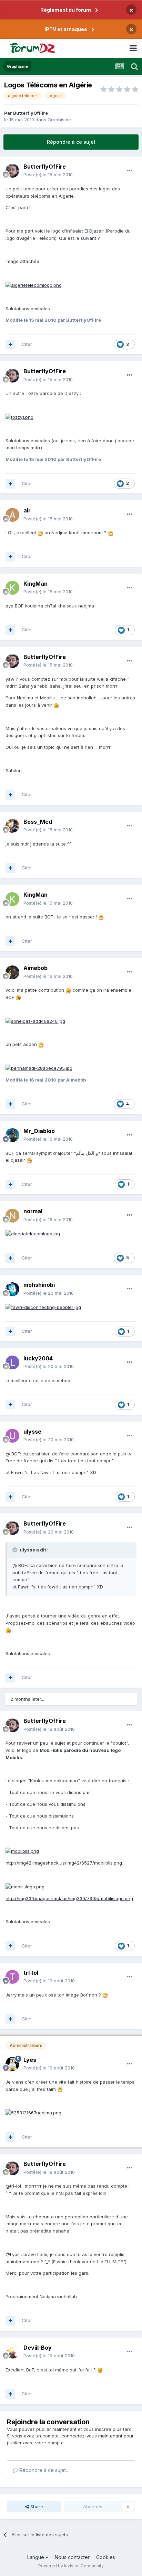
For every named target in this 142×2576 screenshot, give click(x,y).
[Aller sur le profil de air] (12, 515)
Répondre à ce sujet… (44, 2470)
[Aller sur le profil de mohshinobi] (12, 1289)
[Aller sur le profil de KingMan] (12, 588)
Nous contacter (72, 2557)
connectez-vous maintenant (92, 2436)
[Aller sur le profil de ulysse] (12, 1436)
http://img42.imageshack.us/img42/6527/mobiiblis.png (64, 1863)
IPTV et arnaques (66, 29)
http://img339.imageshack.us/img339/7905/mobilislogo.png (69, 1898)
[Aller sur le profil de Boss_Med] (12, 826)
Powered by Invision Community (71, 2566)
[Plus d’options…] (130, 171)
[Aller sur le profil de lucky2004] (12, 1362)
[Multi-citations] (10, 345)
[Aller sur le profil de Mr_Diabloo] (12, 1135)
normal (33, 1211)
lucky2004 (38, 1358)
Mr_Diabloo (39, 1131)
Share (36, 2507)
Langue (36, 2557)
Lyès (30, 2060)
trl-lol (31, 1973)
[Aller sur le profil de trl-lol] (12, 1977)
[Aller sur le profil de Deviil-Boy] (12, 2352)
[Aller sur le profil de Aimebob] (12, 972)
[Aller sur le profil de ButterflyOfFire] (12, 171)
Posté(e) (48, 174)
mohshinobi (39, 1285)
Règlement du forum (66, 10)
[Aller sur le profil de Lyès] (12, 2064)
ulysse (32, 1432)
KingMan (35, 584)
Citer (27, 344)
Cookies (106, 2557)
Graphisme (59, 120)
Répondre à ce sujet (71, 142)
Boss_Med (38, 822)
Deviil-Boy (38, 2348)
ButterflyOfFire (31, 113)
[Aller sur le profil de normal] (12, 1216)
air (27, 510)
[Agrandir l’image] (34, 285)
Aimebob (35, 968)
